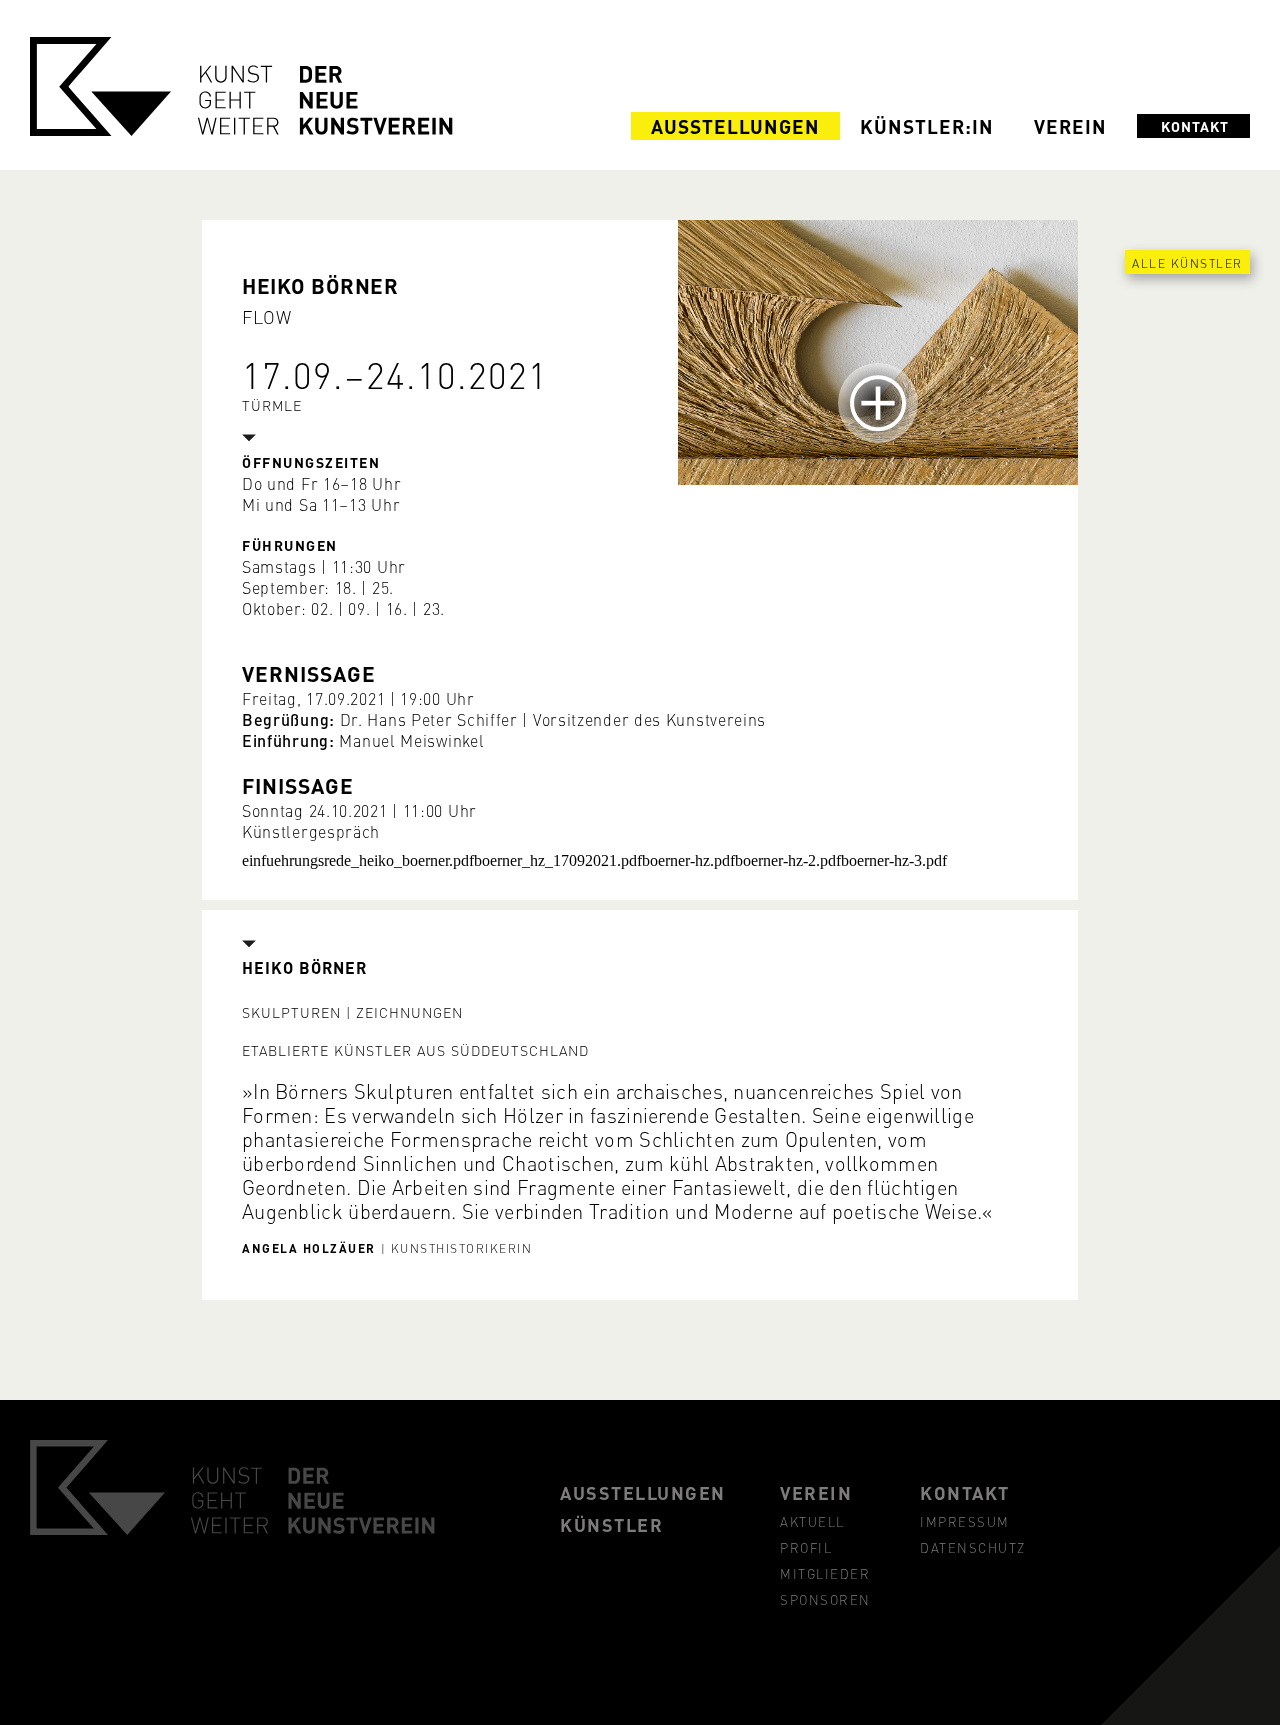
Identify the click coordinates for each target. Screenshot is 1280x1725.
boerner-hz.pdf (688, 860)
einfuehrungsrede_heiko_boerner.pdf (358, 860)
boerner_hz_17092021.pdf (558, 860)
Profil (806, 1547)
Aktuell (812, 1521)
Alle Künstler (1187, 263)
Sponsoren (825, 1599)
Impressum (965, 1521)
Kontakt (1195, 126)
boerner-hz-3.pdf (894, 860)
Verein (1070, 126)
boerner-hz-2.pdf (788, 860)
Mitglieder (825, 1573)
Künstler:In (927, 126)
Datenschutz (973, 1547)
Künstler (611, 1524)
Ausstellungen (735, 126)
